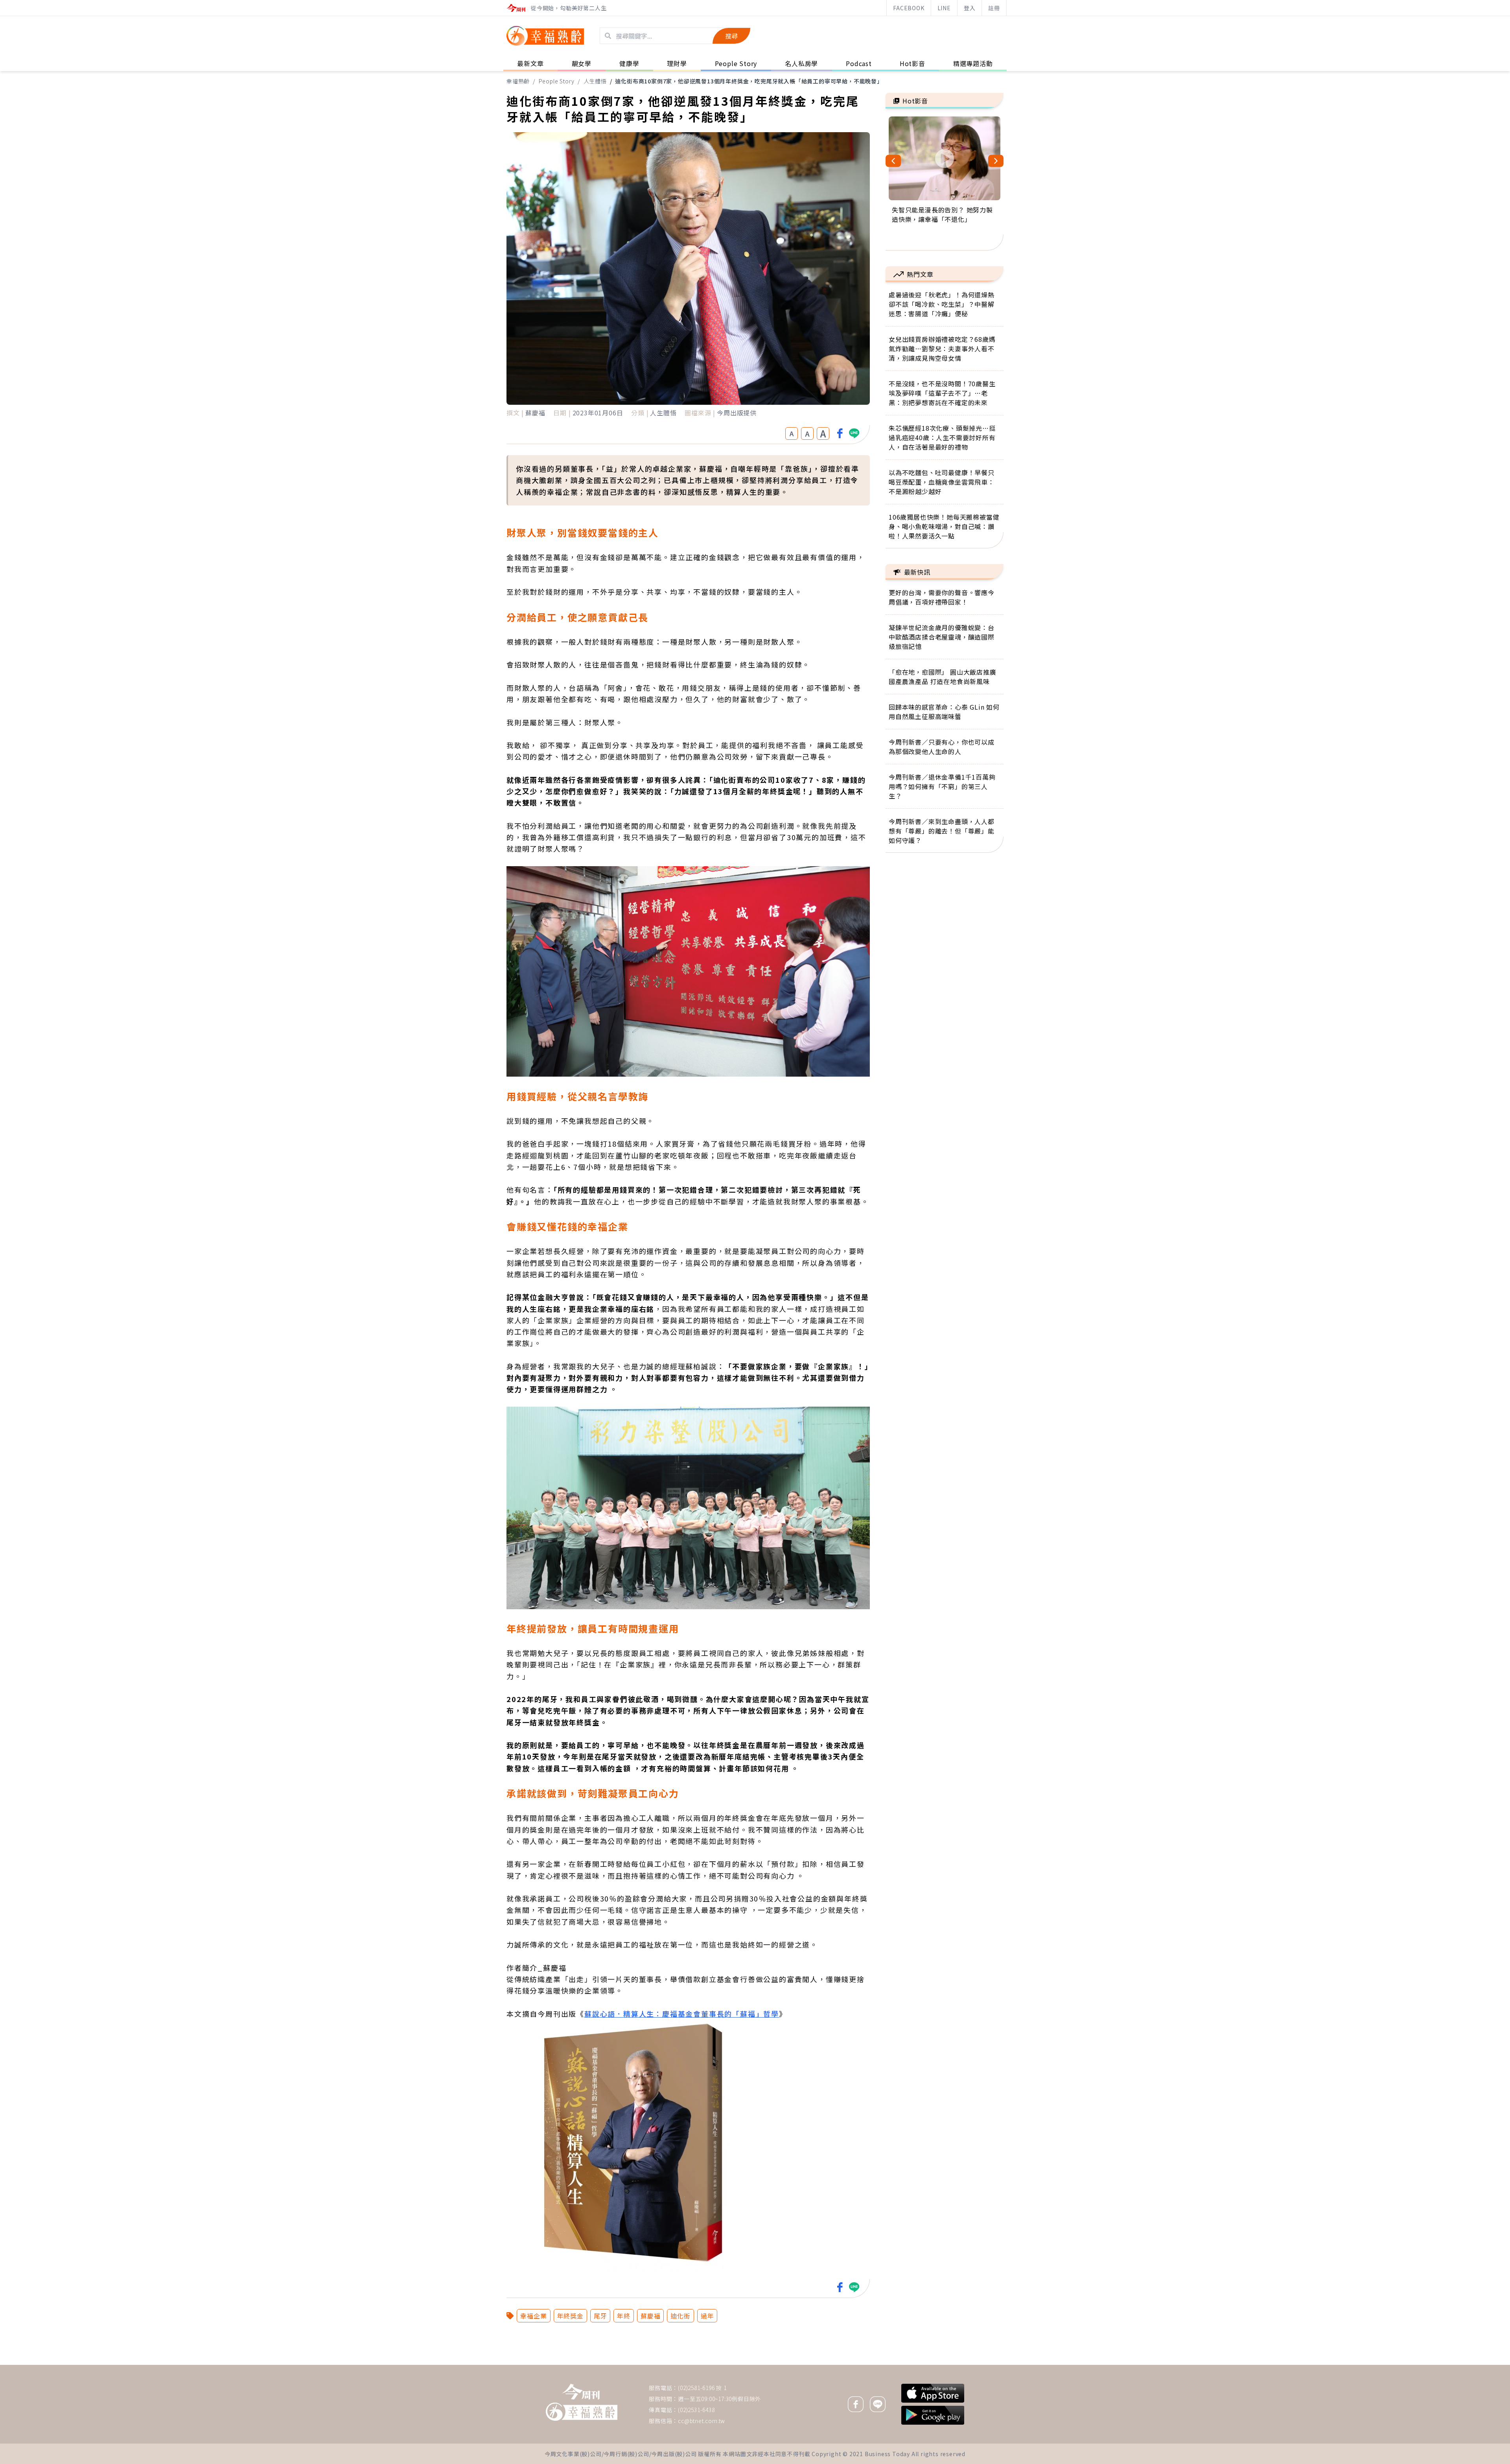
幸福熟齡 (518, 81)
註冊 (994, 8)
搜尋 (731, 36)
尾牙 (600, 2316)
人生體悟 (595, 81)
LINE (944, 8)
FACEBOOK (909, 8)
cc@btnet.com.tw (702, 2421)
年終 (624, 2316)
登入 (970, 8)
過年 (707, 2316)
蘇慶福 (650, 2316)
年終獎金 (570, 2316)
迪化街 (680, 2316)
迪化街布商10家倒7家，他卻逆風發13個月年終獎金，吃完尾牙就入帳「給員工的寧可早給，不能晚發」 (749, 81)
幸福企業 (533, 2316)
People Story (557, 81)
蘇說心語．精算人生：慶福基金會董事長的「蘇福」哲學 (682, 2014)
